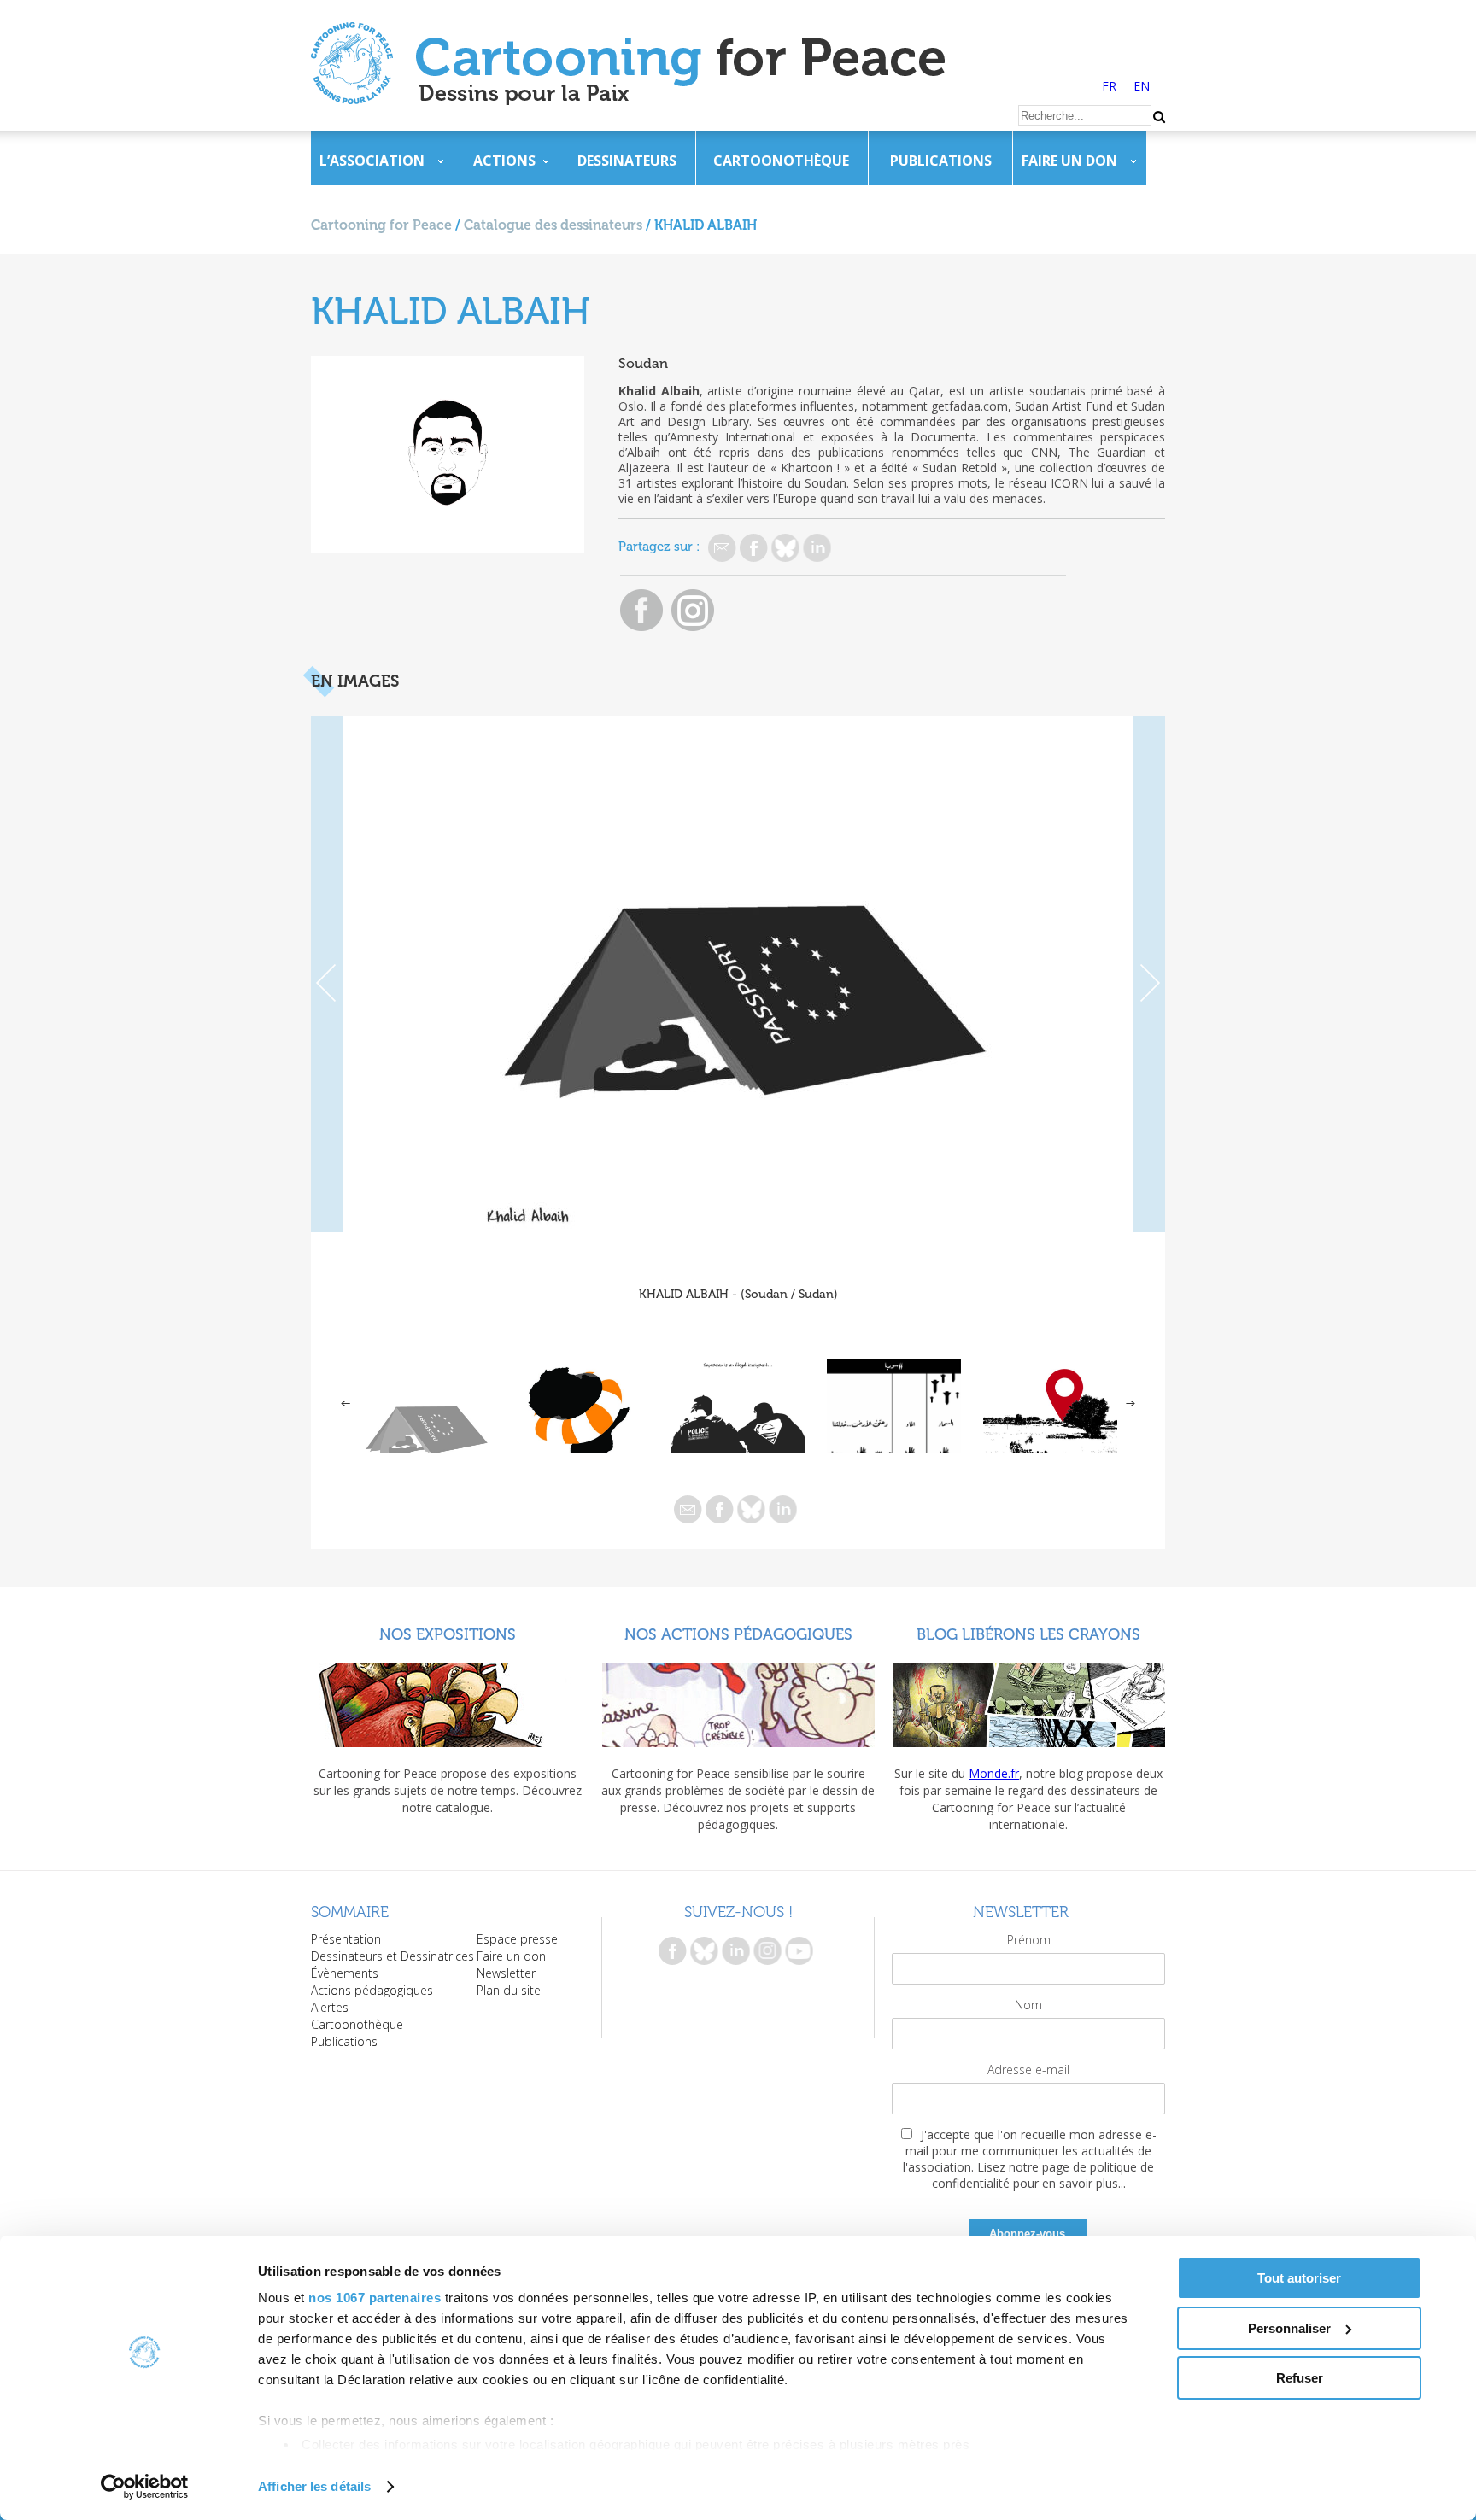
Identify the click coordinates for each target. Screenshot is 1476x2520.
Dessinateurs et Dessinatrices (392, 1956)
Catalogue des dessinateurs (553, 225)
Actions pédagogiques (372, 1990)
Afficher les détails (314, 2486)
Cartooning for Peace (381, 225)
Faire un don (1069, 161)
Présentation (346, 1939)
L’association (372, 161)
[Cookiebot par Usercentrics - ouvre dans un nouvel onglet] (145, 2487)
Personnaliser (1289, 2328)
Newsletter (506, 1973)
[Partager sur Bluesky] (785, 548)
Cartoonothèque (781, 161)
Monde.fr (994, 1773)
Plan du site (509, 1990)
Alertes (330, 2007)
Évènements (345, 1973)
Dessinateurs (627, 161)
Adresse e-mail (1028, 2070)
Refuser (1300, 2378)
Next (1149, 974)
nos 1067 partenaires (375, 2298)
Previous (327, 974)
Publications (941, 161)
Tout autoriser (1299, 2278)
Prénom (1029, 1940)
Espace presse (517, 1939)
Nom (1028, 2005)
